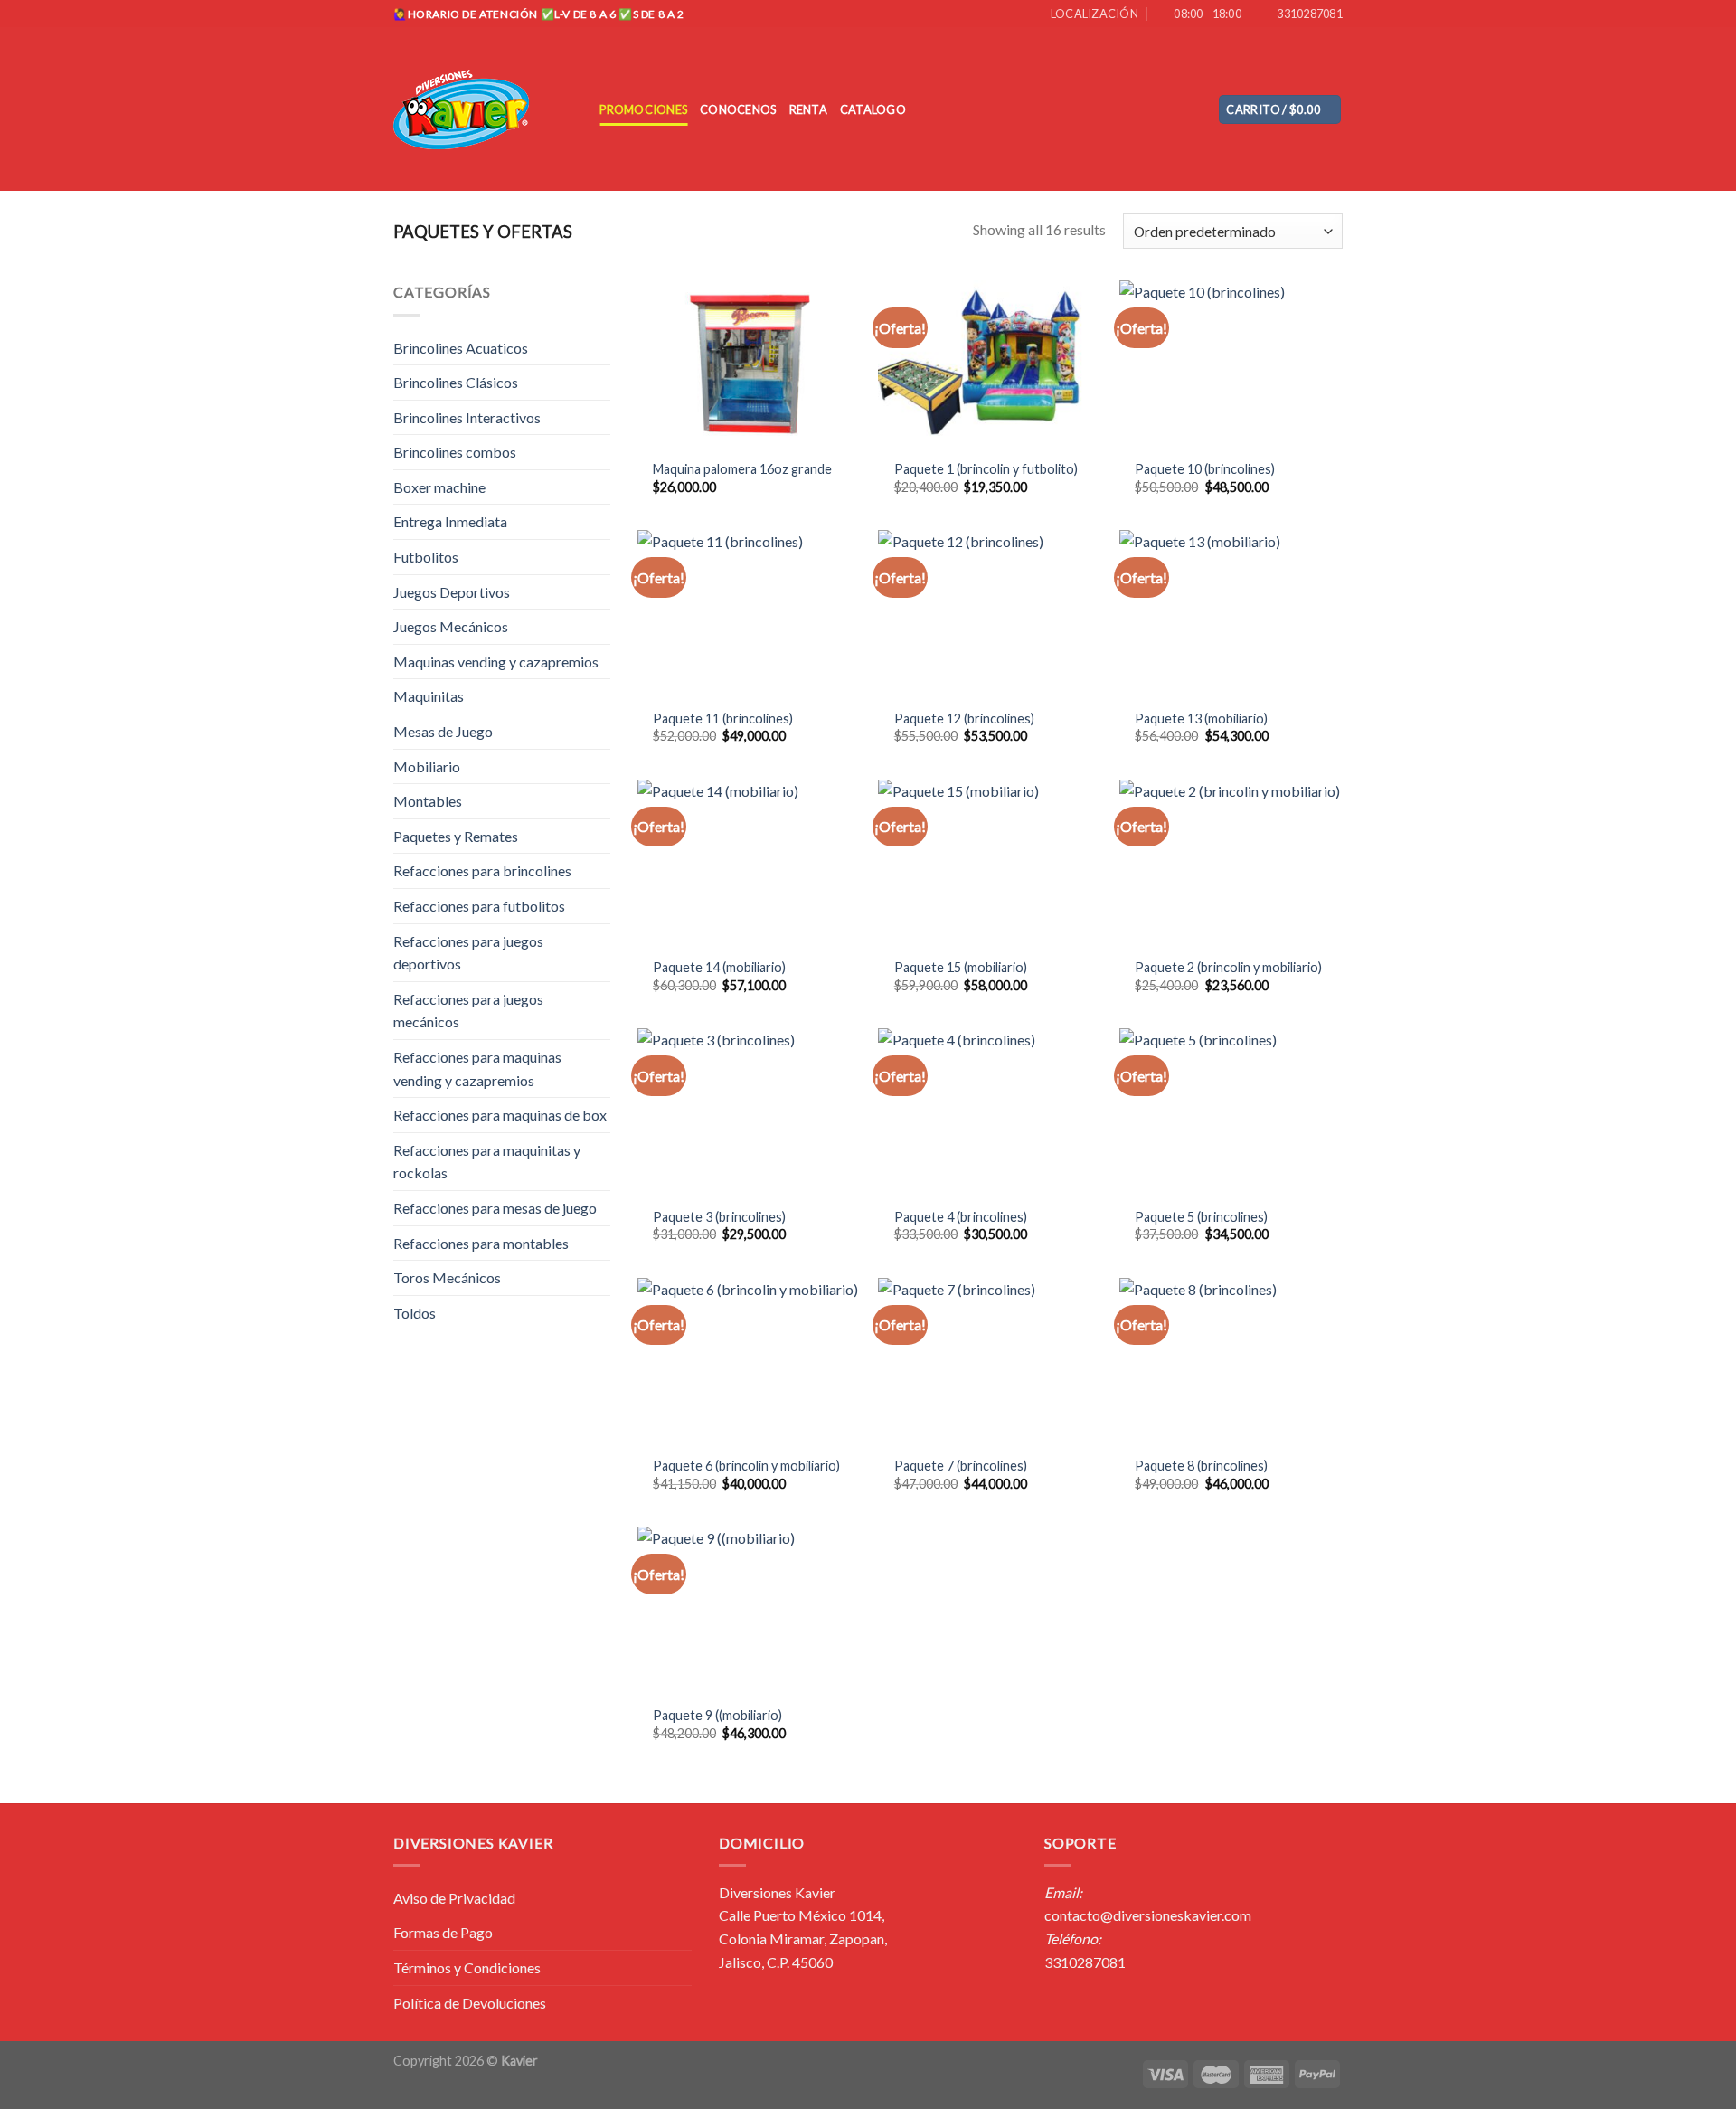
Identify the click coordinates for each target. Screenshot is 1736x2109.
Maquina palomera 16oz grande (742, 469)
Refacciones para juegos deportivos (468, 953)
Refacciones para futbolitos (479, 906)
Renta (808, 109)
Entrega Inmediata (450, 521)
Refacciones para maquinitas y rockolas (487, 1162)
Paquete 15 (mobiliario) (961, 967)
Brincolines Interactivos (467, 417)
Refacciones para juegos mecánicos (468, 1011)
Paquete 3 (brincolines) (719, 1217)
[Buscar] (580, 109)
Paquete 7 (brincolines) (961, 1466)
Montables (428, 801)
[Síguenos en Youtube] (1193, 109)
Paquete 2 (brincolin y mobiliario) (1228, 967)
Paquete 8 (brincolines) (1201, 1466)
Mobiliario (427, 766)
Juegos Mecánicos (451, 626)
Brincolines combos (455, 452)
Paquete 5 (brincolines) (1201, 1217)
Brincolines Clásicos (456, 382)
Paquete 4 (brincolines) (961, 1217)
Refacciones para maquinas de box (500, 1115)
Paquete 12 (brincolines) (964, 719)
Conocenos (738, 109)
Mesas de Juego (443, 731)
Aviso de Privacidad (454, 1898)
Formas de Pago (443, 1932)
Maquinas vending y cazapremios (496, 662)
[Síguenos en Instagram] (1169, 109)
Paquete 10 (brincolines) (1205, 469)
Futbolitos (426, 557)
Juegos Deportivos (452, 592)
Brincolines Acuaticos (461, 348)
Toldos (415, 1313)
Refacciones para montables (481, 1243)
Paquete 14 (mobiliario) (719, 967)
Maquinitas (429, 696)
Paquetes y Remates (456, 836)
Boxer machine (439, 487)
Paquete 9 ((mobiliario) (717, 1715)
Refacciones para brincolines (482, 870)
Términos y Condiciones (467, 1967)
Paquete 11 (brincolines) (723, 719)
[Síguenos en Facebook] (1146, 109)
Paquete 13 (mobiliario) (1201, 719)
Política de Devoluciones (470, 2003)
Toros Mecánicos (447, 1277)
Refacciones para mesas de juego (495, 1208)
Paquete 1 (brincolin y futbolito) (986, 469)
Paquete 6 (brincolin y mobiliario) (746, 1466)
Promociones (643, 109)
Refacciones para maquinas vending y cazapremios (477, 1069)
